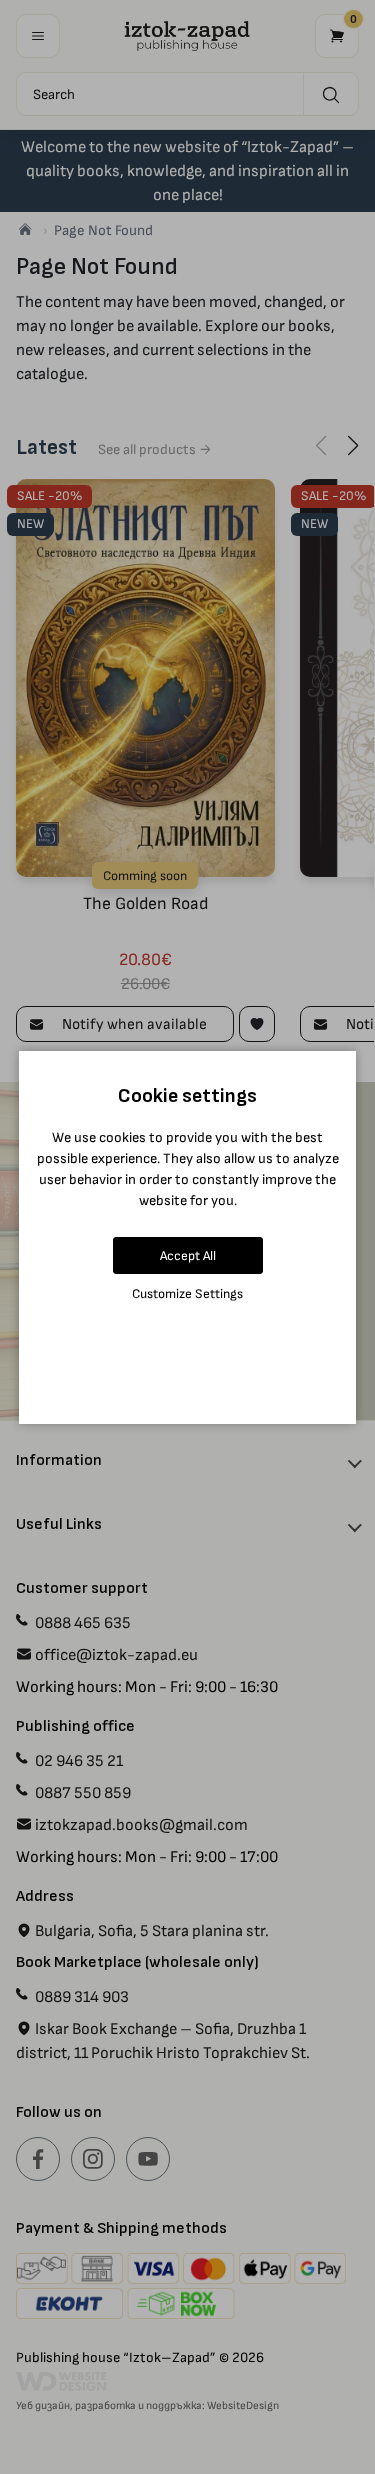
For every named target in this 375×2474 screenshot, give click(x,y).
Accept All (188, 1255)
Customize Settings (187, 1293)
